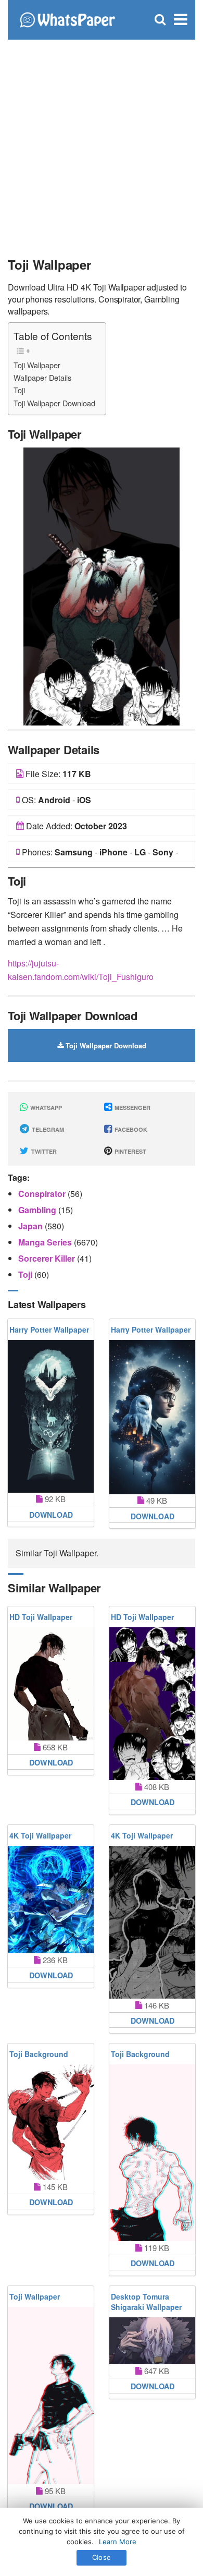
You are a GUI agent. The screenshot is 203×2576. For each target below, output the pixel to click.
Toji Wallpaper (37, 365)
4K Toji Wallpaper (40, 1835)
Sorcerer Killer (48, 1258)
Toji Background (39, 2054)
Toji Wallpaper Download (54, 403)
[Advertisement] (102, 143)
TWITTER (43, 1151)
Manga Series (46, 1242)
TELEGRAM (47, 1129)
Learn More (118, 2542)
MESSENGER (132, 1108)
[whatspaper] (67, 19)
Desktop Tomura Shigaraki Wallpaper (146, 2302)
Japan (31, 1226)
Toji (19, 390)
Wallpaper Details (42, 377)
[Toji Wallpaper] (102, 585)
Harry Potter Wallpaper (49, 1329)
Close (102, 2557)
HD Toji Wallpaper (41, 1617)
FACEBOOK (130, 1129)
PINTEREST (130, 1151)
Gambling (38, 1210)
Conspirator (43, 1194)
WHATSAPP (45, 1108)
